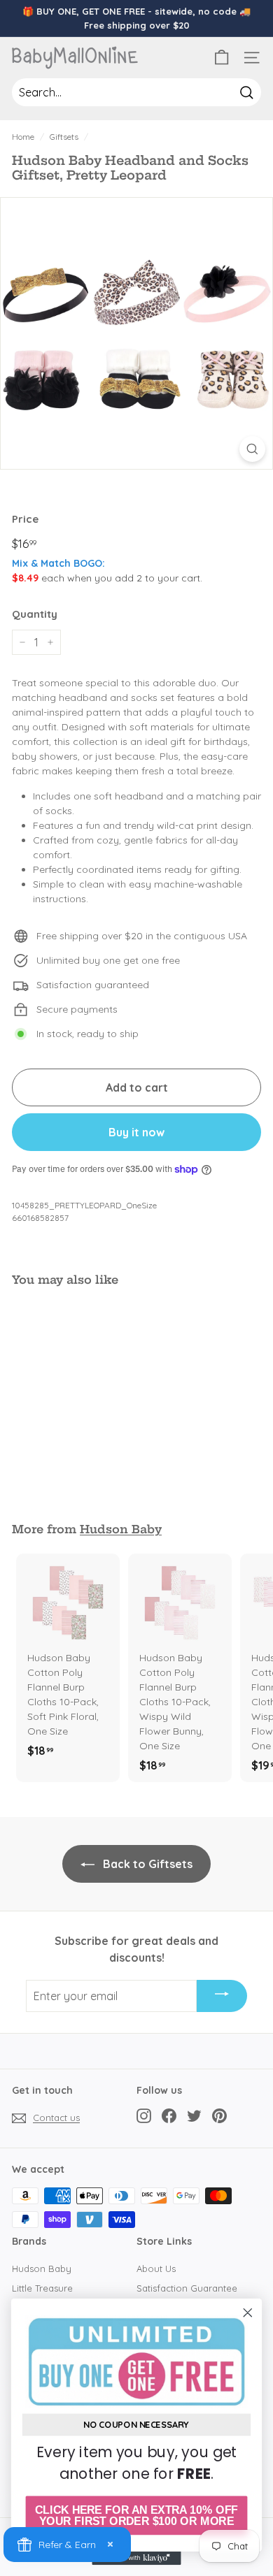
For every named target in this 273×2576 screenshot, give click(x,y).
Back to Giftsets (146, 1864)
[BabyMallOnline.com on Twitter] (194, 2116)
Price (25, 519)
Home (23, 137)
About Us (156, 2269)
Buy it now (136, 1132)
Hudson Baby (121, 1529)
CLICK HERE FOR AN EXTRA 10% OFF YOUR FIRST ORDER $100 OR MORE (136, 2516)
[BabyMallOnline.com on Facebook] (169, 2116)
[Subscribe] (222, 1996)
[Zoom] (252, 449)
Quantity (35, 614)
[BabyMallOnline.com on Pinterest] (219, 2116)
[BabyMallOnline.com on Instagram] (144, 2116)
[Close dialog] (248, 2313)
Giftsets (64, 137)
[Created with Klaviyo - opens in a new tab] (136, 2558)
